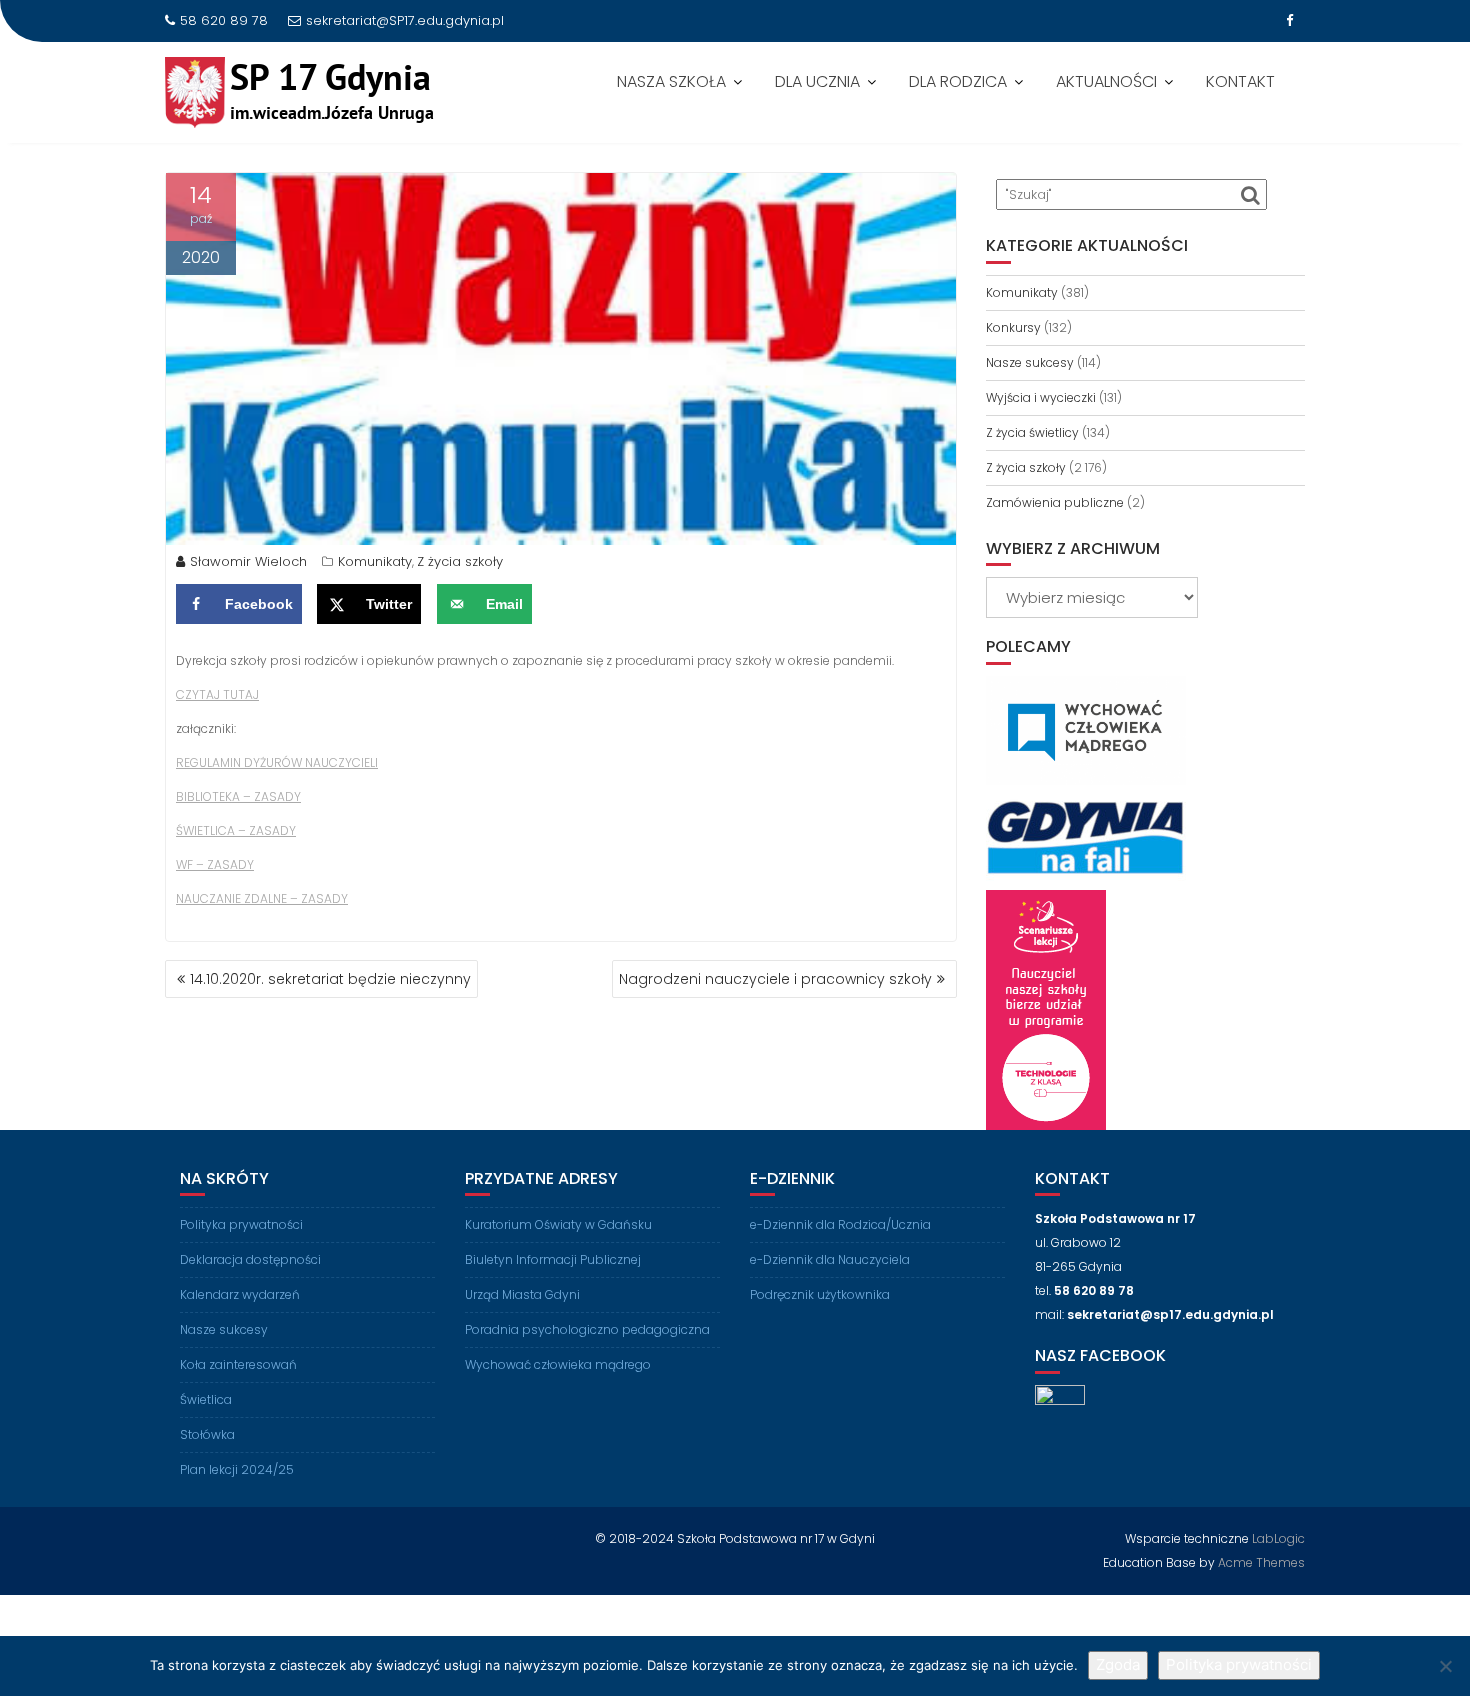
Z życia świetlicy (1032, 432)
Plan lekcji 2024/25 (237, 1469)
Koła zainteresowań (238, 1364)
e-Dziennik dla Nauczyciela (830, 1259)
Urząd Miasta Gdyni (522, 1294)
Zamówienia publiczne (1055, 502)
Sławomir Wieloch (248, 561)
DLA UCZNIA (817, 81)
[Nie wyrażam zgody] (1445, 1666)
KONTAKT (1240, 81)
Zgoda (1118, 1664)
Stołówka (207, 1434)
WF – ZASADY (215, 864)
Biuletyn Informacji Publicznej (553, 1259)
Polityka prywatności (241, 1224)
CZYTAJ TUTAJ (217, 694)
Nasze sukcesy (1030, 362)
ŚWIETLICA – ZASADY (236, 830)
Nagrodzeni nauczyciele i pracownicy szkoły (775, 979)
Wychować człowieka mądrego (558, 1364)
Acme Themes (1261, 1562)
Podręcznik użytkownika (820, 1294)
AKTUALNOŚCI (1106, 81)
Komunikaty (375, 561)
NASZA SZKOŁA (671, 81)
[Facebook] (1289, 21)
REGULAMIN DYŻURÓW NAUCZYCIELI (277, 762)
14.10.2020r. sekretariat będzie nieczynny (330, 979)
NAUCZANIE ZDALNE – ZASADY (262, 898)
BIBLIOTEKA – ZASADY (238, 796)
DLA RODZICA (958, 81)
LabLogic (1278, 1538)
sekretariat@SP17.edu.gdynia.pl (405, 20)
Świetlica (206, 1399)
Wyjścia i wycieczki (1041, 397)
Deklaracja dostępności (250, 1259)
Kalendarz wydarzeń (240, 1294)
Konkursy (1013, 327)
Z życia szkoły (460, 561)
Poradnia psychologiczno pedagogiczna (587, 1329)
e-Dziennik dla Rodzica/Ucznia (840, 1224)
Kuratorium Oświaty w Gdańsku (558, 1224)
